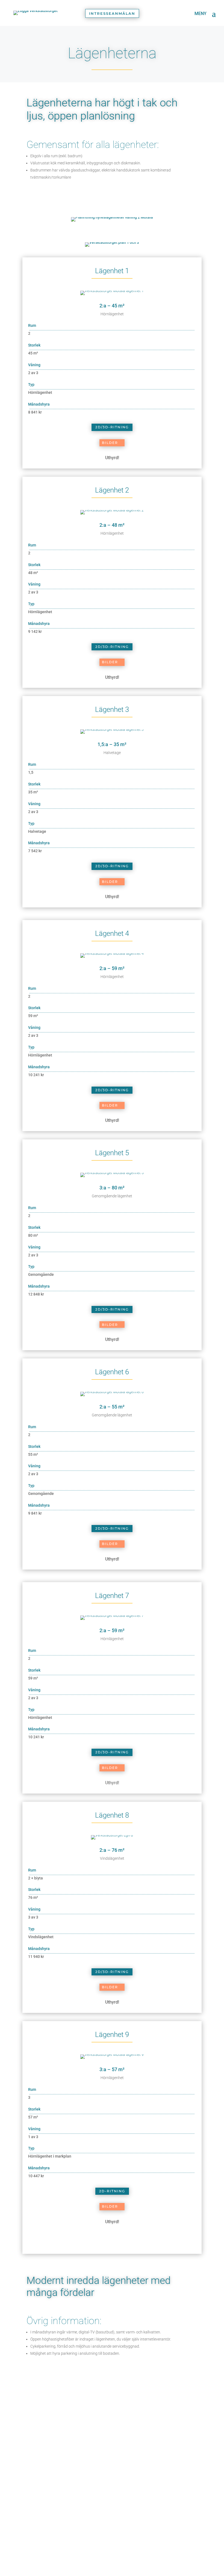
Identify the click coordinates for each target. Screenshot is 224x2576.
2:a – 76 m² (112, 1850)
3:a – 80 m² (112, 1188)
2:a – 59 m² (112, 968)
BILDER (110, 443)
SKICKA (176, 2535)
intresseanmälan (112, 13)
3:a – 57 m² (112, 2069)
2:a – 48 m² (112, 525)
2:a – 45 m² (112, 306)
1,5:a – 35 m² (112, 744)
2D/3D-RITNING (112, 427)
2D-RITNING (112, 2191)
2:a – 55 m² (112, 1407)
